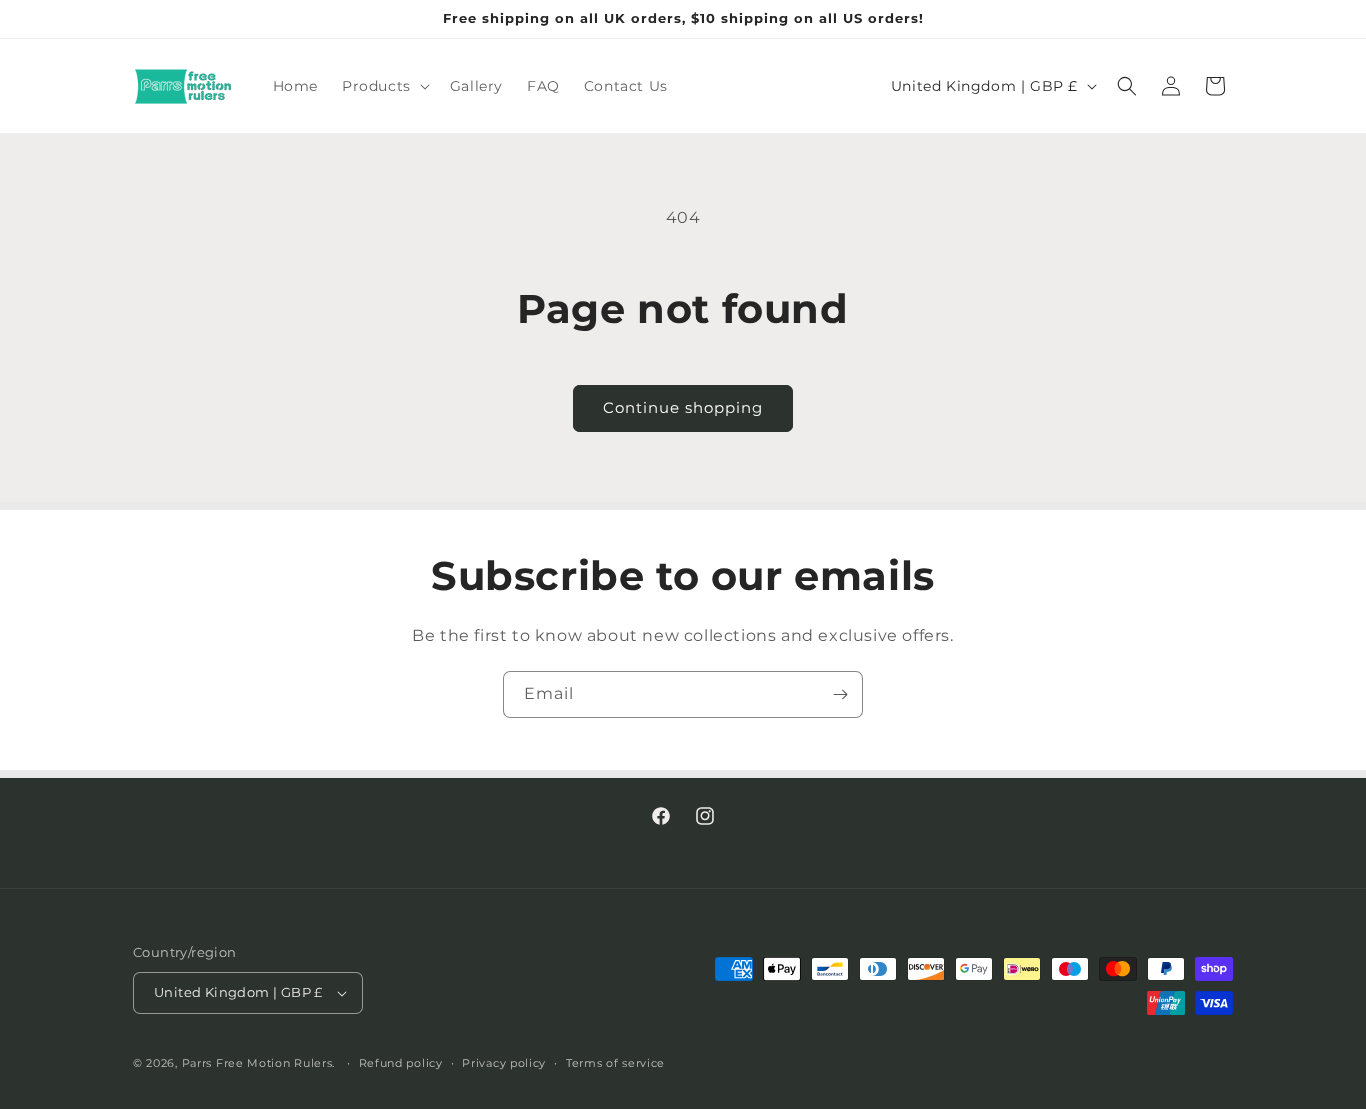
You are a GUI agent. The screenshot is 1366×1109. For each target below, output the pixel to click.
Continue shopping (683, 407)
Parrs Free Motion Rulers (257, 1063)
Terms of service (615, 1063)
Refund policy (401, 1063)
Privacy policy (504, 1063)
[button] (384, 86)
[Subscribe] (840, 694)
